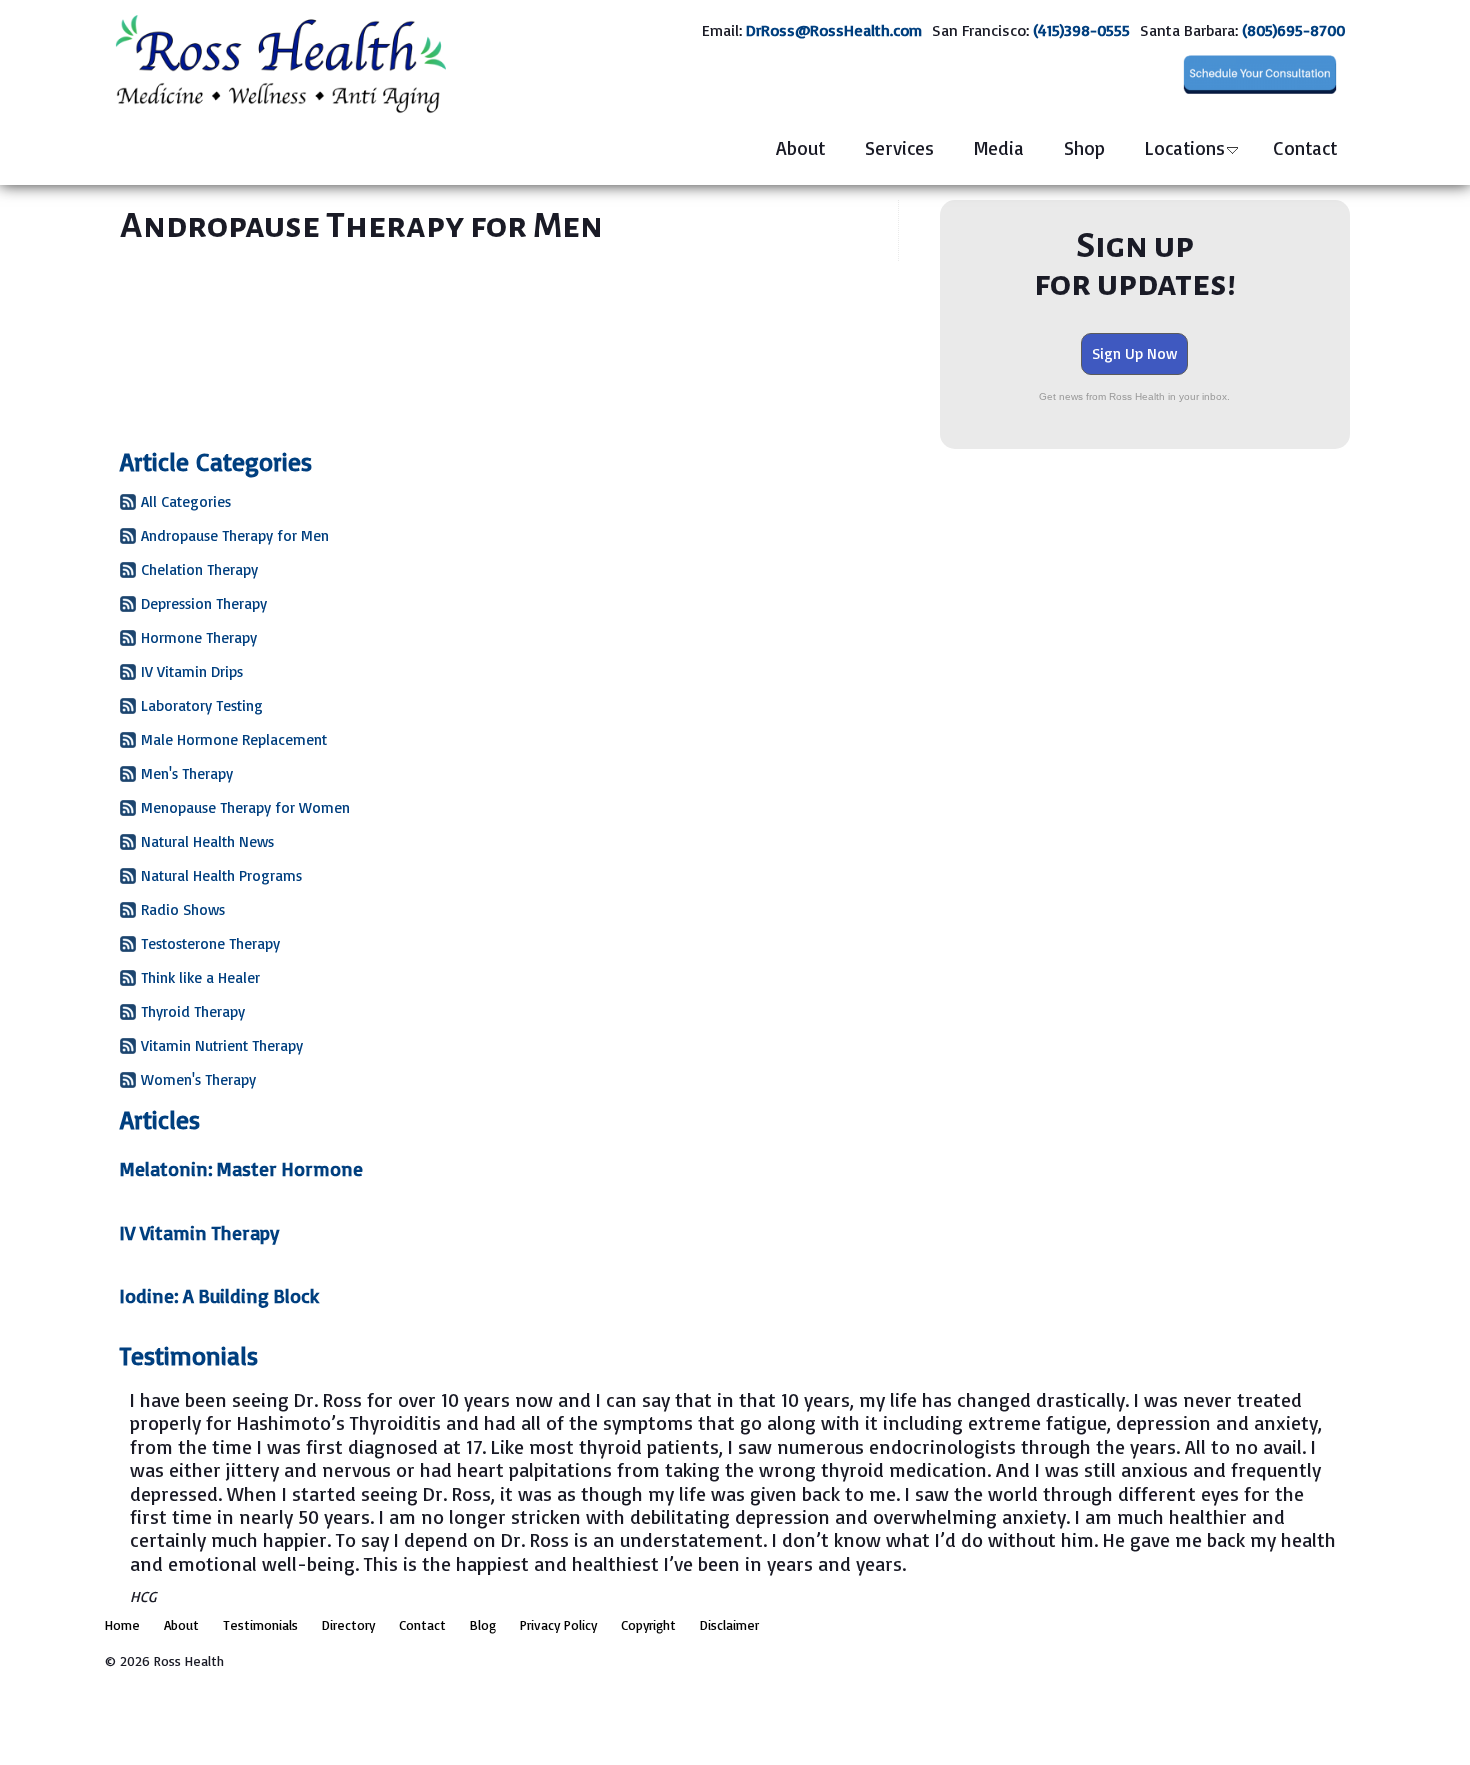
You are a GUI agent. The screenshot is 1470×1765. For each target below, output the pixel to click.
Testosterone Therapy (210, 943)
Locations (1185, 148)
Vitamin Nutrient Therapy (222, 1045)
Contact (1305, 148)
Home (122, 1624)
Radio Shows (183, 909)
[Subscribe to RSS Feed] (128, 505)
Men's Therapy (187, 773)
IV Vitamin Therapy (199, 1233)
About (800, 148)
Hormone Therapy (199, 637)
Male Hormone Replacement (234, 739)
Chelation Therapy (199, 569)
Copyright (648, 1624)
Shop (1084, 148)
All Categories (186, 501)
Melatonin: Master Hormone (241, 1169)
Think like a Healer (200, 977)
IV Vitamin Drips (192, 671)
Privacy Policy (558, 1624)
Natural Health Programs (221, 875)
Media (999, 148)
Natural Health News (207, 841)
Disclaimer (729, 1624)
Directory (348, 1624)
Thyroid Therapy (193, 1011)
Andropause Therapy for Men (235, 535)
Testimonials (260, 1624)
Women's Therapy (198, 1079)
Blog (483, 1624)
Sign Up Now (1134, 353)
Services (899, 148)
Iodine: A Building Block (219, 1296)
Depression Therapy (204, 603)
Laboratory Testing (202, 705)
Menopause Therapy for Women (245, 807)
